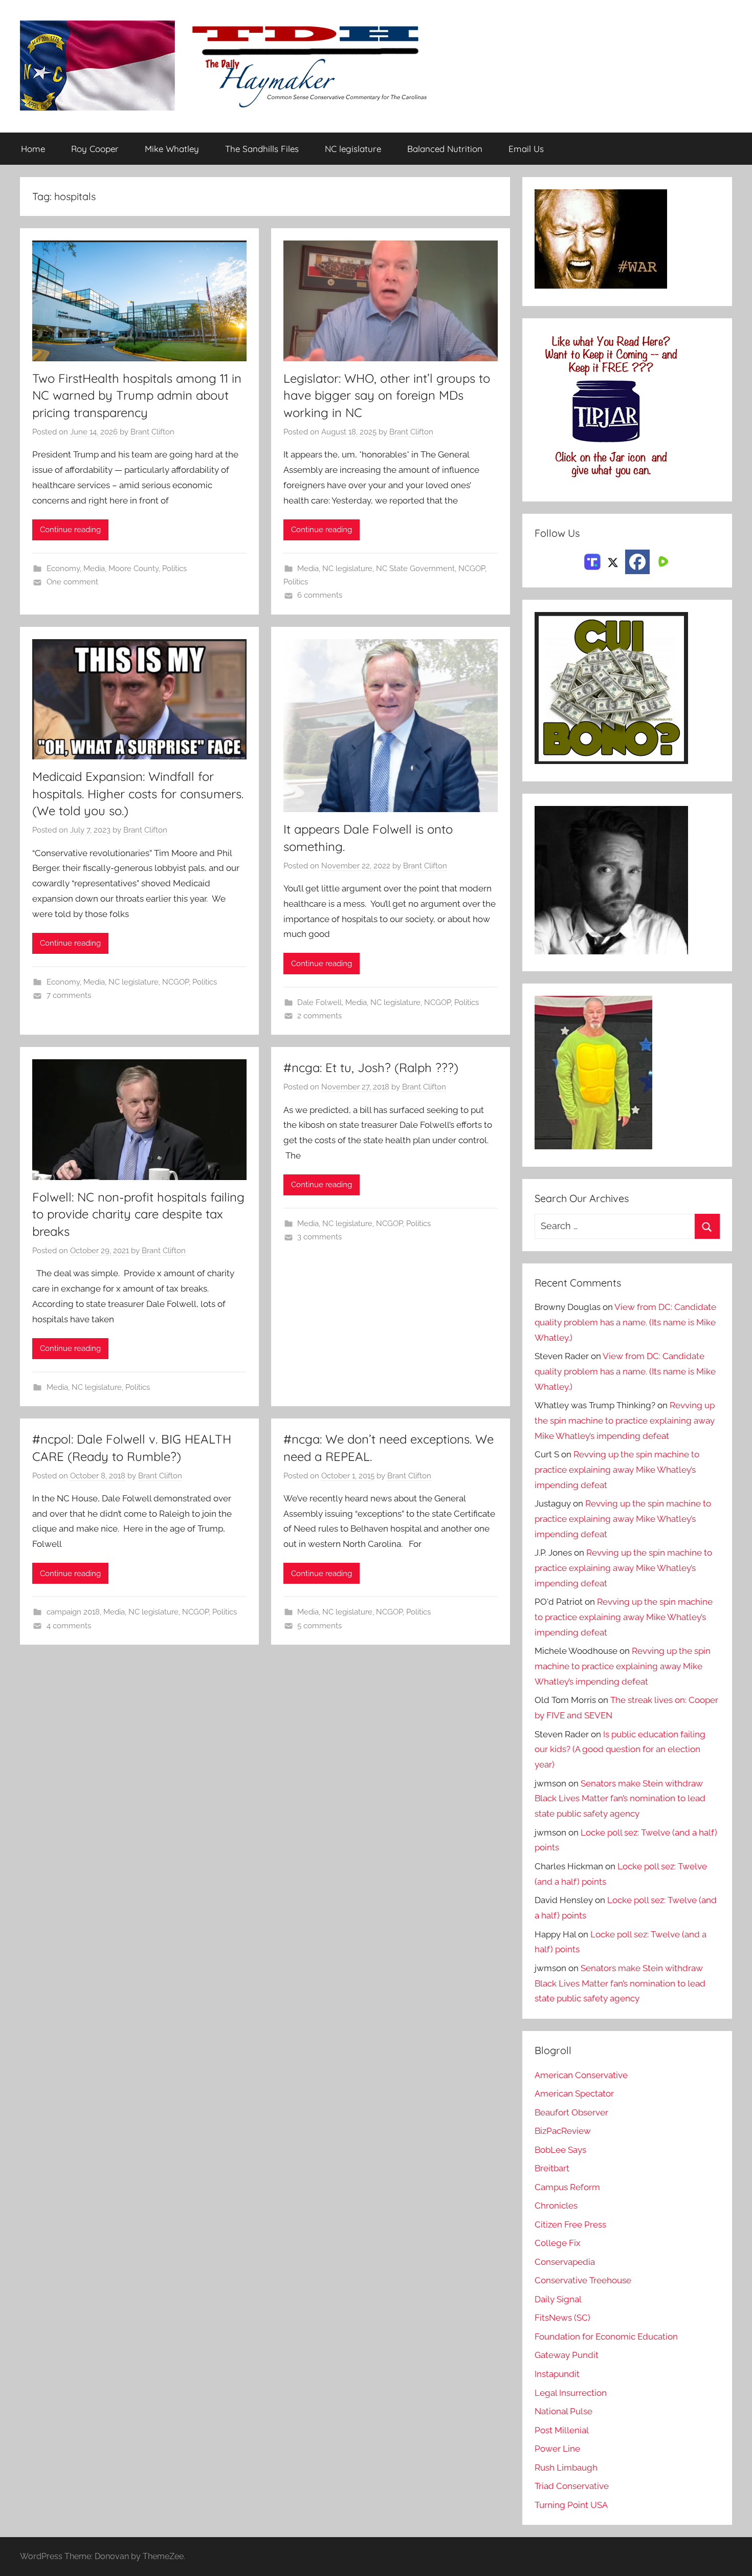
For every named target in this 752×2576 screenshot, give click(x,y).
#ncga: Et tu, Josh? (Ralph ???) (371, 1067)
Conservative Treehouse (583, 2280)
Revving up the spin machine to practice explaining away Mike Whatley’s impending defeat (625, 1421)
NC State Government (415, 569)
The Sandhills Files (262, 149)
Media (94, 569)
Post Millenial (562, 2430)
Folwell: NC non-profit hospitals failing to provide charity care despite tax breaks (138, 1214)
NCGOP (472, 569)
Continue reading (70, 530)
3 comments (319, 1237)
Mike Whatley (172, 149)
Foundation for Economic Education (606, 2337)
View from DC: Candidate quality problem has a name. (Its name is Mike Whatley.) (625, 1322)
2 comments (319, 1016)
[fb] (637, 562)
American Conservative (581, 2075)
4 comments (69, 1626)
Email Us (526, 149)
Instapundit (557, 2374)
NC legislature (353, 149)
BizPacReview (563, 2131)
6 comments (320, 595)
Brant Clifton (152, 432)
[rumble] (662, 561)
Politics (174, 569)
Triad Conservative (572, 2486)
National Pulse (563, 2411)
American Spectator (574, 2093)
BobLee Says (560, 2150)
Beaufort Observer (571, 2112)
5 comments (319, 1626)
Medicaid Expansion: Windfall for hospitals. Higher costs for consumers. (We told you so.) (138, 793)
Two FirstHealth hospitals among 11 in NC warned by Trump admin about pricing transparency (137, 395)
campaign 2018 (73, 1612)
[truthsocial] (592, 561)
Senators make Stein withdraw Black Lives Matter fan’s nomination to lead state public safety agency (620, 1799)
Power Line (557, 2449)
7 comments (69, 995)
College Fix (558, 2243)
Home (33, 149)
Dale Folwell (319, 1002)
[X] (613, 561)
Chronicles (556, 2206)
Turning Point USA (571, 2505)
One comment (72, 582)
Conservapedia (565, 2262)
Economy (63, 569)
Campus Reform (567, 2187)
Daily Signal (558, 2299)
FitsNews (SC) (562, 2318)
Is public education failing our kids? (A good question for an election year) (620, 1750)
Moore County (134, 569)
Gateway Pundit (567, 2355)
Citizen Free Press (570, 2224)
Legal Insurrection (571, 2393)
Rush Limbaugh (566, 2468)
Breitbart (552, 2168)
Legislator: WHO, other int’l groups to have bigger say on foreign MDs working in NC (387, 395)
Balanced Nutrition (445, 149)
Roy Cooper (95, 149)
